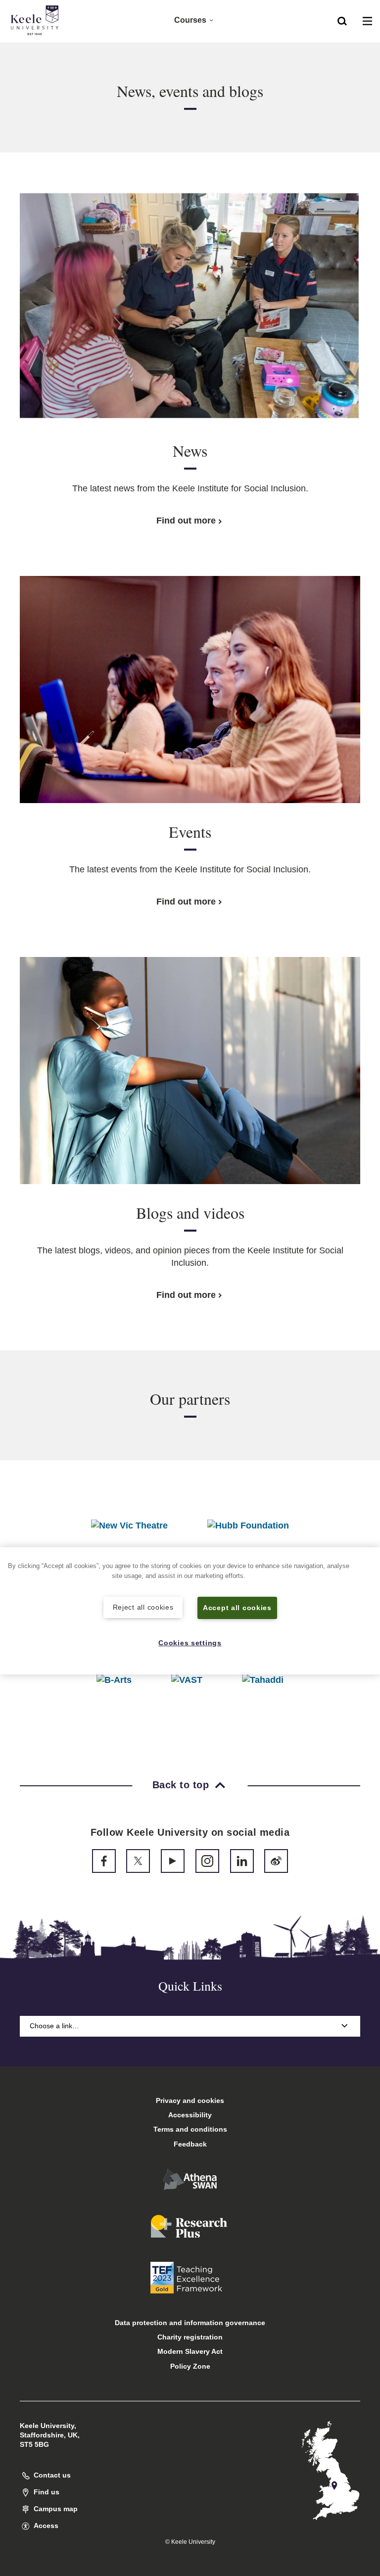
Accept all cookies (237, 1608)
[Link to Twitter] (138, 1861)
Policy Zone (190, 2366)
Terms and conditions (190, 2129)
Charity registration (190, 2337)
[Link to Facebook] (104, 1861)
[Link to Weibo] (276, 1861)
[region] (190, 1611)
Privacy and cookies (190, 2100)
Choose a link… (54, 2026)
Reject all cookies (143, 1607)
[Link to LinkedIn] (242, 1861)
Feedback (190, 2144)
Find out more (186, 521)
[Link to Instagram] (207, 1861)
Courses (190, 20)
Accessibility (190, 2115)
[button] (342, 20)
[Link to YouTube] (173, 1861)
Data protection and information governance (190, 2323)
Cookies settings (190, 1643)
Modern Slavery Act (190, 2351)
